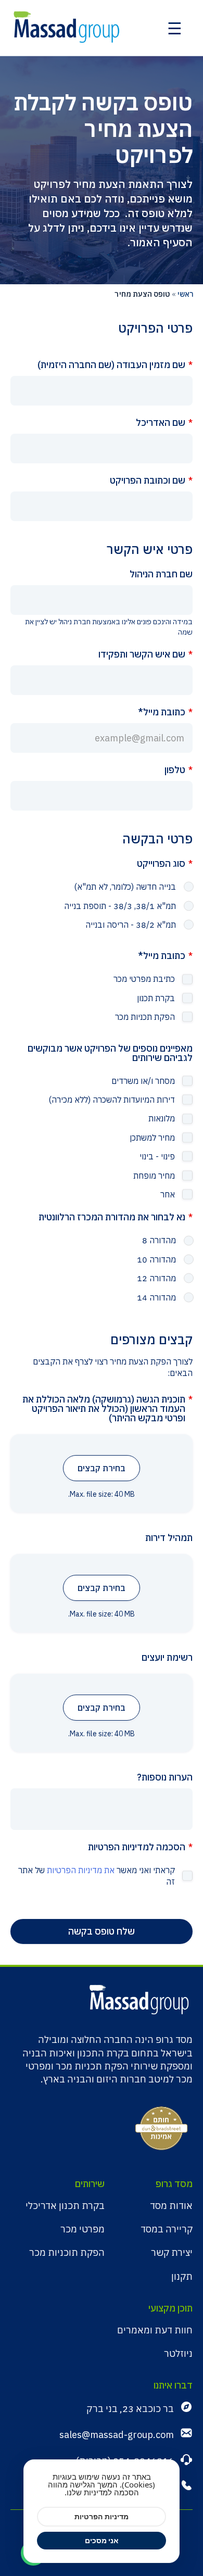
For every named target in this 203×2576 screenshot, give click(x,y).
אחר (168, 1194)
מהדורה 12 (156, 1278)
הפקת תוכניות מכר (67, 2252)
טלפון (175, 770)
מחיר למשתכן (152, 1138)
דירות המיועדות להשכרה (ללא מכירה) (112, 1100)
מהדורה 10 (156, 1259)
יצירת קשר (172, 2252)
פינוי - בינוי (157, 1156)
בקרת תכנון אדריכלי (65, 2206)
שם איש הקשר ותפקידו (142, 654)
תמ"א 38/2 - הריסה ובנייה (131, 925)
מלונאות (162, 1118)
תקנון (182, 2276)
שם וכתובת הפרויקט (148, 481)
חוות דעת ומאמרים (155, 2330)
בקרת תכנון (156, 998)
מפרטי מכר (83, 2229)
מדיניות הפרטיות (102, 2516)
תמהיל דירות (169, 1538)
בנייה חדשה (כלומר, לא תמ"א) (125, 887)
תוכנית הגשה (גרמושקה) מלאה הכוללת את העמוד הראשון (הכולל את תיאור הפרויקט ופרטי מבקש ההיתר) (104, 1409)
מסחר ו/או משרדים (143, 1081)
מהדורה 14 (156, 1297)
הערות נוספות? (165, 1777)
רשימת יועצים (167, 1658)
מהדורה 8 (159, 1240)
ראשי (186, 294)
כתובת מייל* (162, 712)
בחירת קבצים (102, 1468)
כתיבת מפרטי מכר (144, 979)
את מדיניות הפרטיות (81, 1870)
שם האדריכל (161, 423)
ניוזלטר (178, 2353)
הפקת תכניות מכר (145, 1017)
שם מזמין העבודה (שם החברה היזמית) (111, 365)
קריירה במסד (167, 2229)
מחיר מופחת (154, 1176)
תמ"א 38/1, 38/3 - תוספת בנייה (120, 906)
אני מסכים (102, 2540)
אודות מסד (171, 2206)
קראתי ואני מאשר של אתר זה (97, 1876)
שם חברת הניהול (161, 574)
